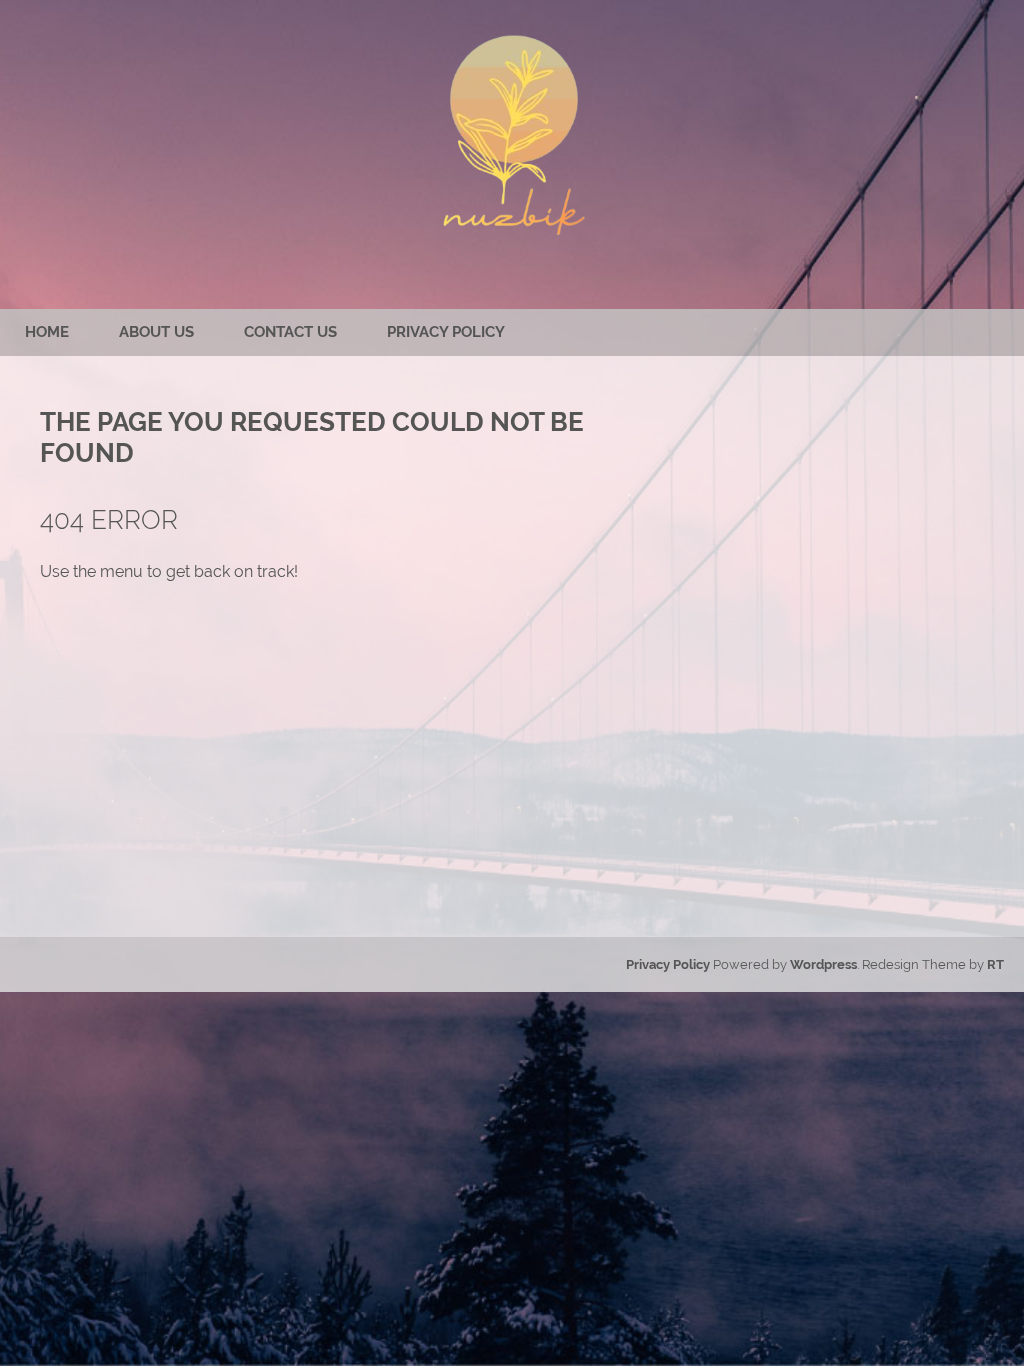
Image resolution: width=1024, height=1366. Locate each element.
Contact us (290, 332)
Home (47, 332)
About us (156, 332)
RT (995, 964)
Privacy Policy (446, 332)
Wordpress (823, 964)
